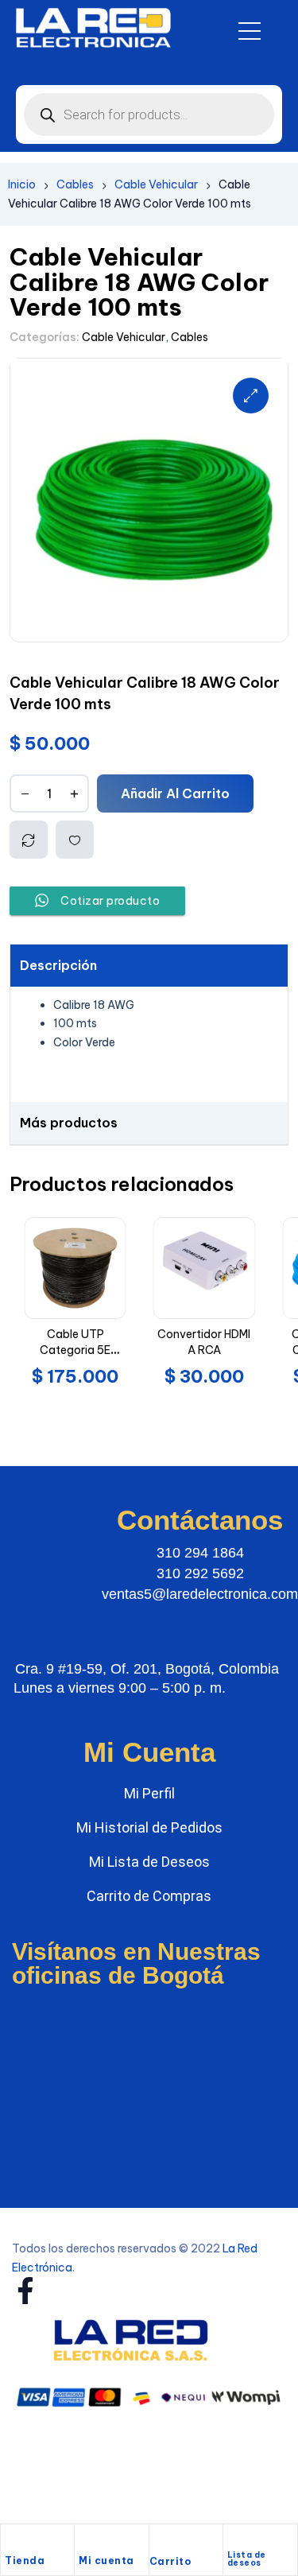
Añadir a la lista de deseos (75, 840)
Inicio (22, 184)
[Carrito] (157, 2543)
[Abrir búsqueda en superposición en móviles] (149, 114)
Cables (75, 184)
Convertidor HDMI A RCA (204, 1342)
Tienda (25, 2560)
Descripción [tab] (58, 965)
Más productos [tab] (69, 1123)
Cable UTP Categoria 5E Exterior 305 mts (75, 1350)
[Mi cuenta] (87, 2542)
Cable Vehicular (156, 184)
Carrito (170, 2561)
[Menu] (250, 31)
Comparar (29, 840)
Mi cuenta (106, 2560)
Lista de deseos (247, 2559)
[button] (251, 396)
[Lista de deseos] (234, 2539)
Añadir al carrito (175, 793)
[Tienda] (13, 2542)
